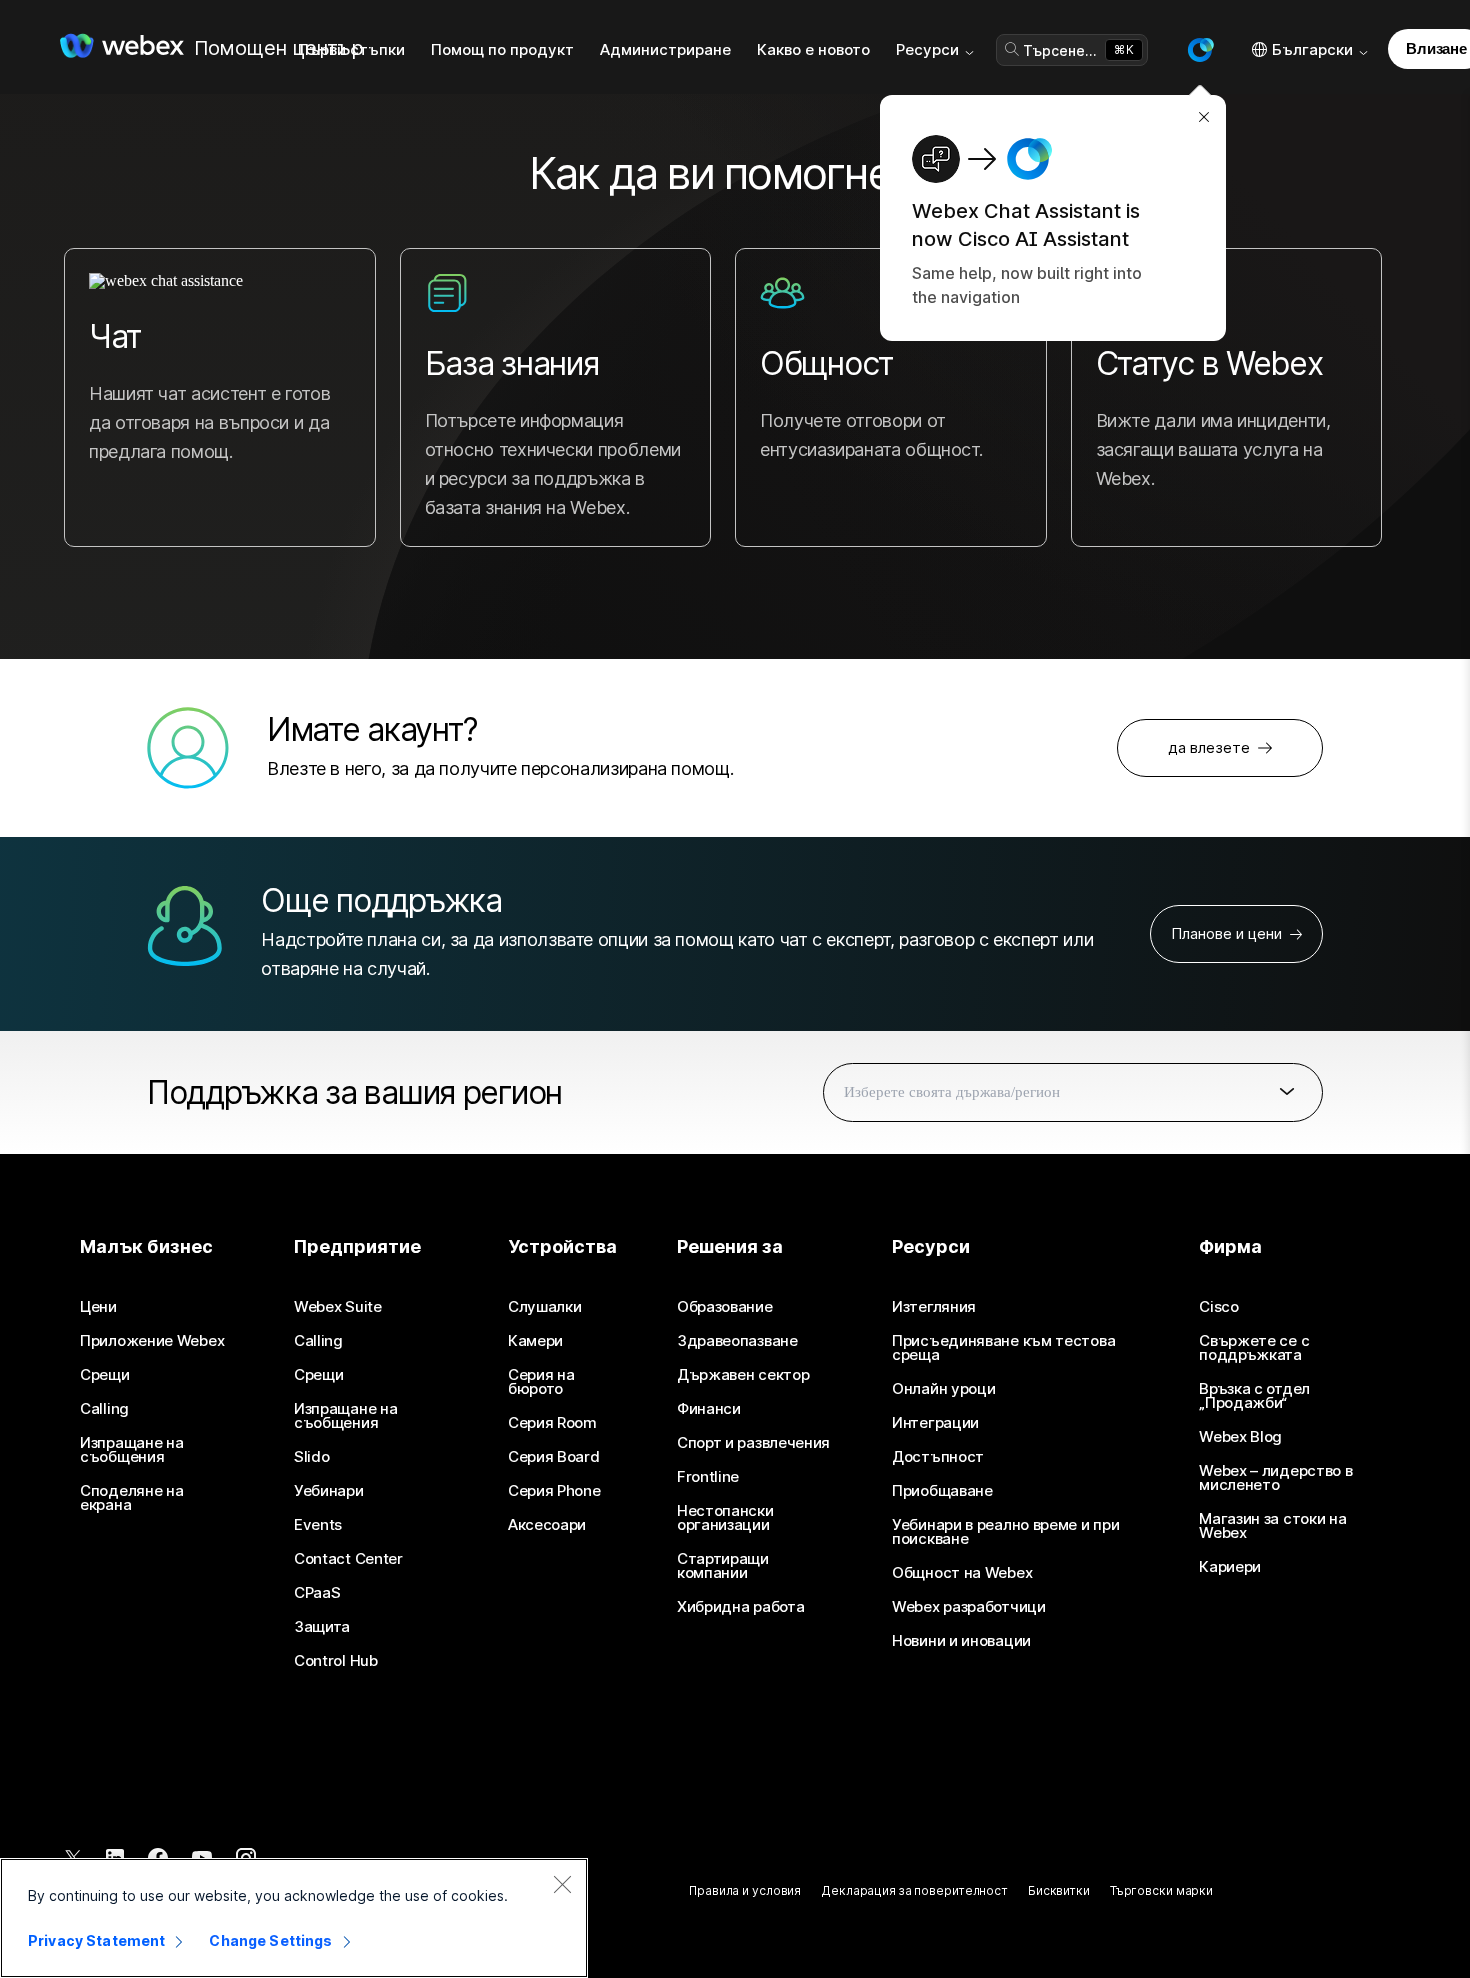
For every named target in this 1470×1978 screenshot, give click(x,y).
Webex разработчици (969, 1607)
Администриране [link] (665, 49)
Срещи (105, 1375)
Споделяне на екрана (131, 1498)
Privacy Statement (96, 1940)
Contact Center (348, 1559)
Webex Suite (338, 1307)
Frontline (708, 1477)
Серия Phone (554, 1491)
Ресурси (927, 49)
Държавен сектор (743, 1375)
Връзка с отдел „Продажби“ (1254, 1396)
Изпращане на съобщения (131, 1450)
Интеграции (935, 1423)
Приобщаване (942, 1491)
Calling (104, 1409)
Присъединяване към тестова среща (1003, 1348)
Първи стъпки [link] (351, 49)
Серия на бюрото (541, 1382)
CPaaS (317, 1593)
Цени (98, 1307)
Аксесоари (547, 1525)
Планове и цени (1226, 933)
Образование (725, 1307)
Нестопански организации (725, 1518)
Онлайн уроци (943, 1389)
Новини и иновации (961, 1641)
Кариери (1230, 1567)
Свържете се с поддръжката (1254, 1348)
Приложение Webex (152, 1341)
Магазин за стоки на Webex (1272, 1526)
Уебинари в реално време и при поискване (1005, 1532)
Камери (535, 1341)
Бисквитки (1059, 1890)
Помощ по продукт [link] (502, 49)
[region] (294, 1918)
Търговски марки (1161, 1890)
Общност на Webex (962, 1573)
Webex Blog (1240, 1437)
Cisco (1219, 1307)
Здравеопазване (737, 1341)
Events (318, 1525)
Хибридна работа (741, 1607)
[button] (1200, 50)
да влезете (1209, 747)
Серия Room (552, 1423)
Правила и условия (745, 1890)
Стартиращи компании (723, 1566)
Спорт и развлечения (753, 1443)
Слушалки (545, 1307)
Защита (322, 1627)
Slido (312, 1457)
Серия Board (554, 1457)
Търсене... (1060, 50)
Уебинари (329, 1491)
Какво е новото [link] (813, 49)
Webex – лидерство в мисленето (1275, 1478)
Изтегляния (934, 1307)
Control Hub (336, 1661)
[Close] (562, 1884)
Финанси (709, 1409)
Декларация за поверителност (914, 1890)
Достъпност (938, 1457)
